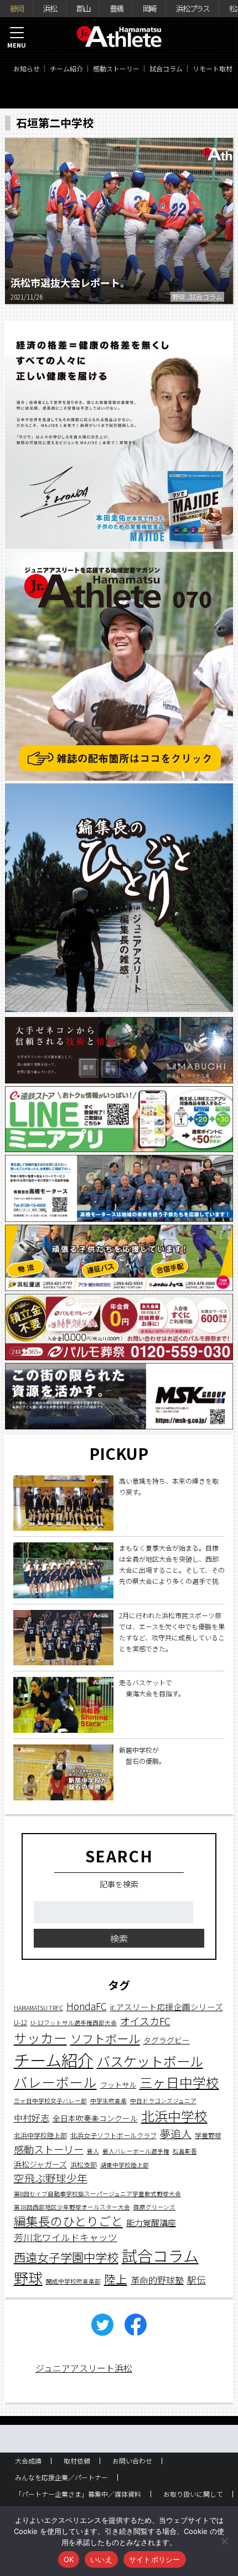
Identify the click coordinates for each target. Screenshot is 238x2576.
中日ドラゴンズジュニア (163, 2101)
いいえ (101, 2559)
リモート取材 (213, 68)
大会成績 (28, 2461)
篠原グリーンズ (154, 2207)
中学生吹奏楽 (108, 2101)
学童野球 (208, 2135)
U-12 (20, 2022)
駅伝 (196, 2280)
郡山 (83, 8)
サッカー (40, 2038)
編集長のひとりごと (68, 2221)
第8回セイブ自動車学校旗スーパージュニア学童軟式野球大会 (97, 2194)
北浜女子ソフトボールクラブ (113, 2135)
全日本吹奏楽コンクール (95, 2118)
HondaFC (87, 2006)
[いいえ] (224, 2541)
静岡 (17, 8)
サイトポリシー (155, 2559)
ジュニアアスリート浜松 (84, 2368)
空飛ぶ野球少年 (51, 2178)
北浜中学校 (174, 2116)
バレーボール (55, 2082)
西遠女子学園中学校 (66, 2257)
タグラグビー (167, 2040)
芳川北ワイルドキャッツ (66, 2237)
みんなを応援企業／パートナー (61, 2477)
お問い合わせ (132, 2461)
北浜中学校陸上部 (40, 2135)
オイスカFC (145, 2021)
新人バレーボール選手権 (136, 2151)
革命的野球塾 (157, 2280)
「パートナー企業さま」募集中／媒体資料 (78, 2494)
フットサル (118, 2085)
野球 (28, 2278)
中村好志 (32, 2118)
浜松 (50, 8)
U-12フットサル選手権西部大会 (74, 2023)
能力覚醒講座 (151, 2223)
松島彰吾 (185, 2151)
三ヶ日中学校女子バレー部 (50, 2101)
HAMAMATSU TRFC (38, 2008)
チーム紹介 (66, 68)
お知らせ (27, 68)
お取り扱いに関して (193, 2494)
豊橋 (116, 8)
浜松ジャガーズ (40, 2164)
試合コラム (166, 68)
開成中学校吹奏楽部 (73, 2281)
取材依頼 (77, 2461)
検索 (119, 1938)
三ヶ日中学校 (179, 2082)
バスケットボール (150, 2061)
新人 (93, 2151)
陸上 (116, 2279)
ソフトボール (105, 2038)
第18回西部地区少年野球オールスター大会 (72, 2207)
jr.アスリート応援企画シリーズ (167, 2007)
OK (69, 2559)
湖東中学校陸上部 (125, 2165)
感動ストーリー (116, 68)
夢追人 (176, 2134)
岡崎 (149, 8)
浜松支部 (84, 2164)
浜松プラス (193, 8)
